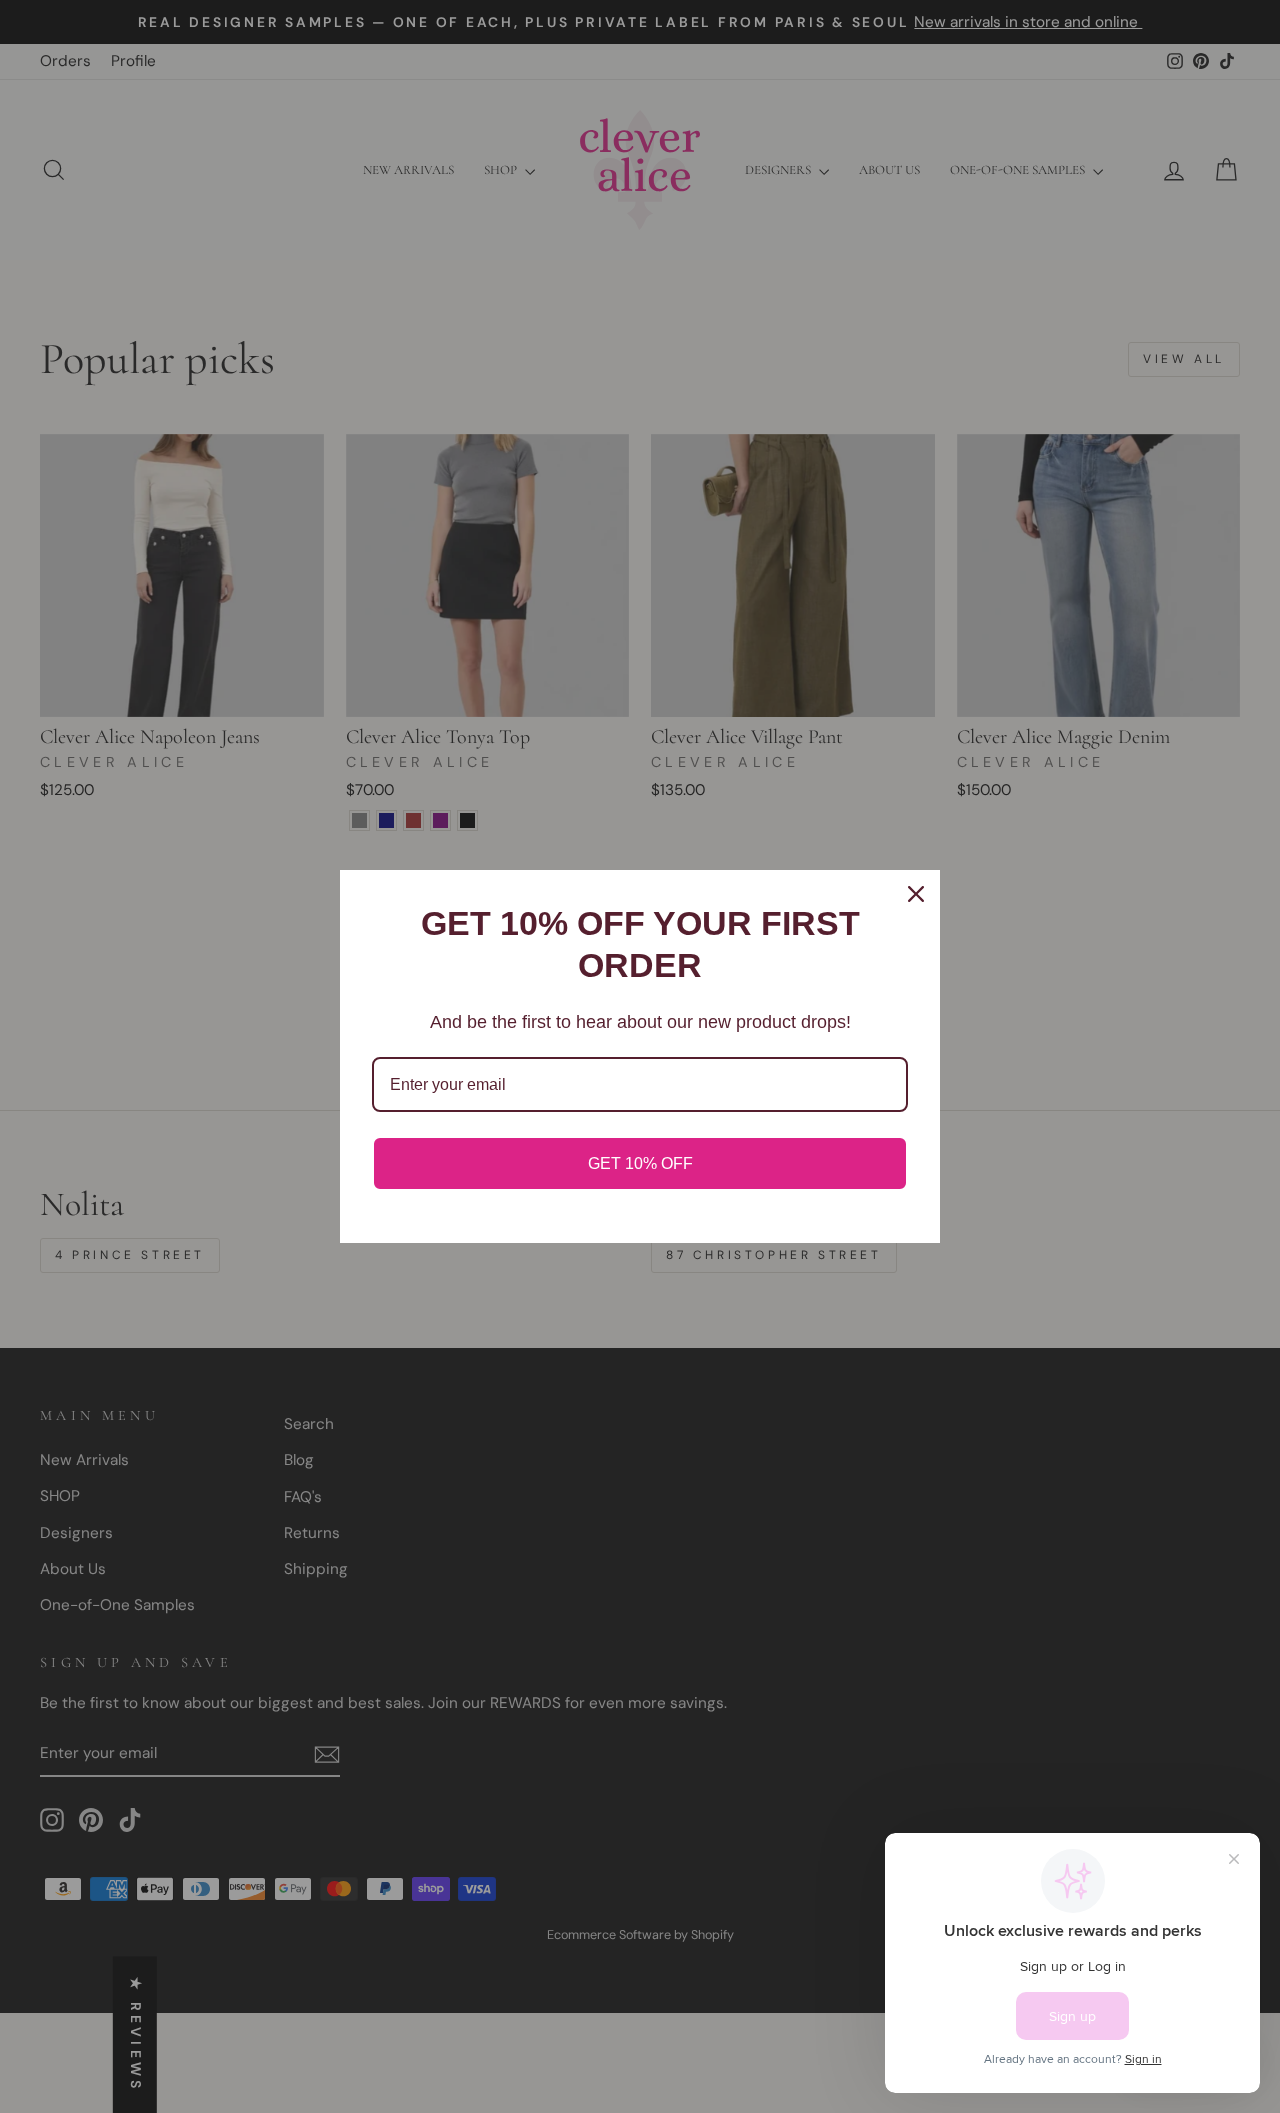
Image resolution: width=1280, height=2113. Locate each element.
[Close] (916, 894)
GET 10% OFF (640, 1163)
